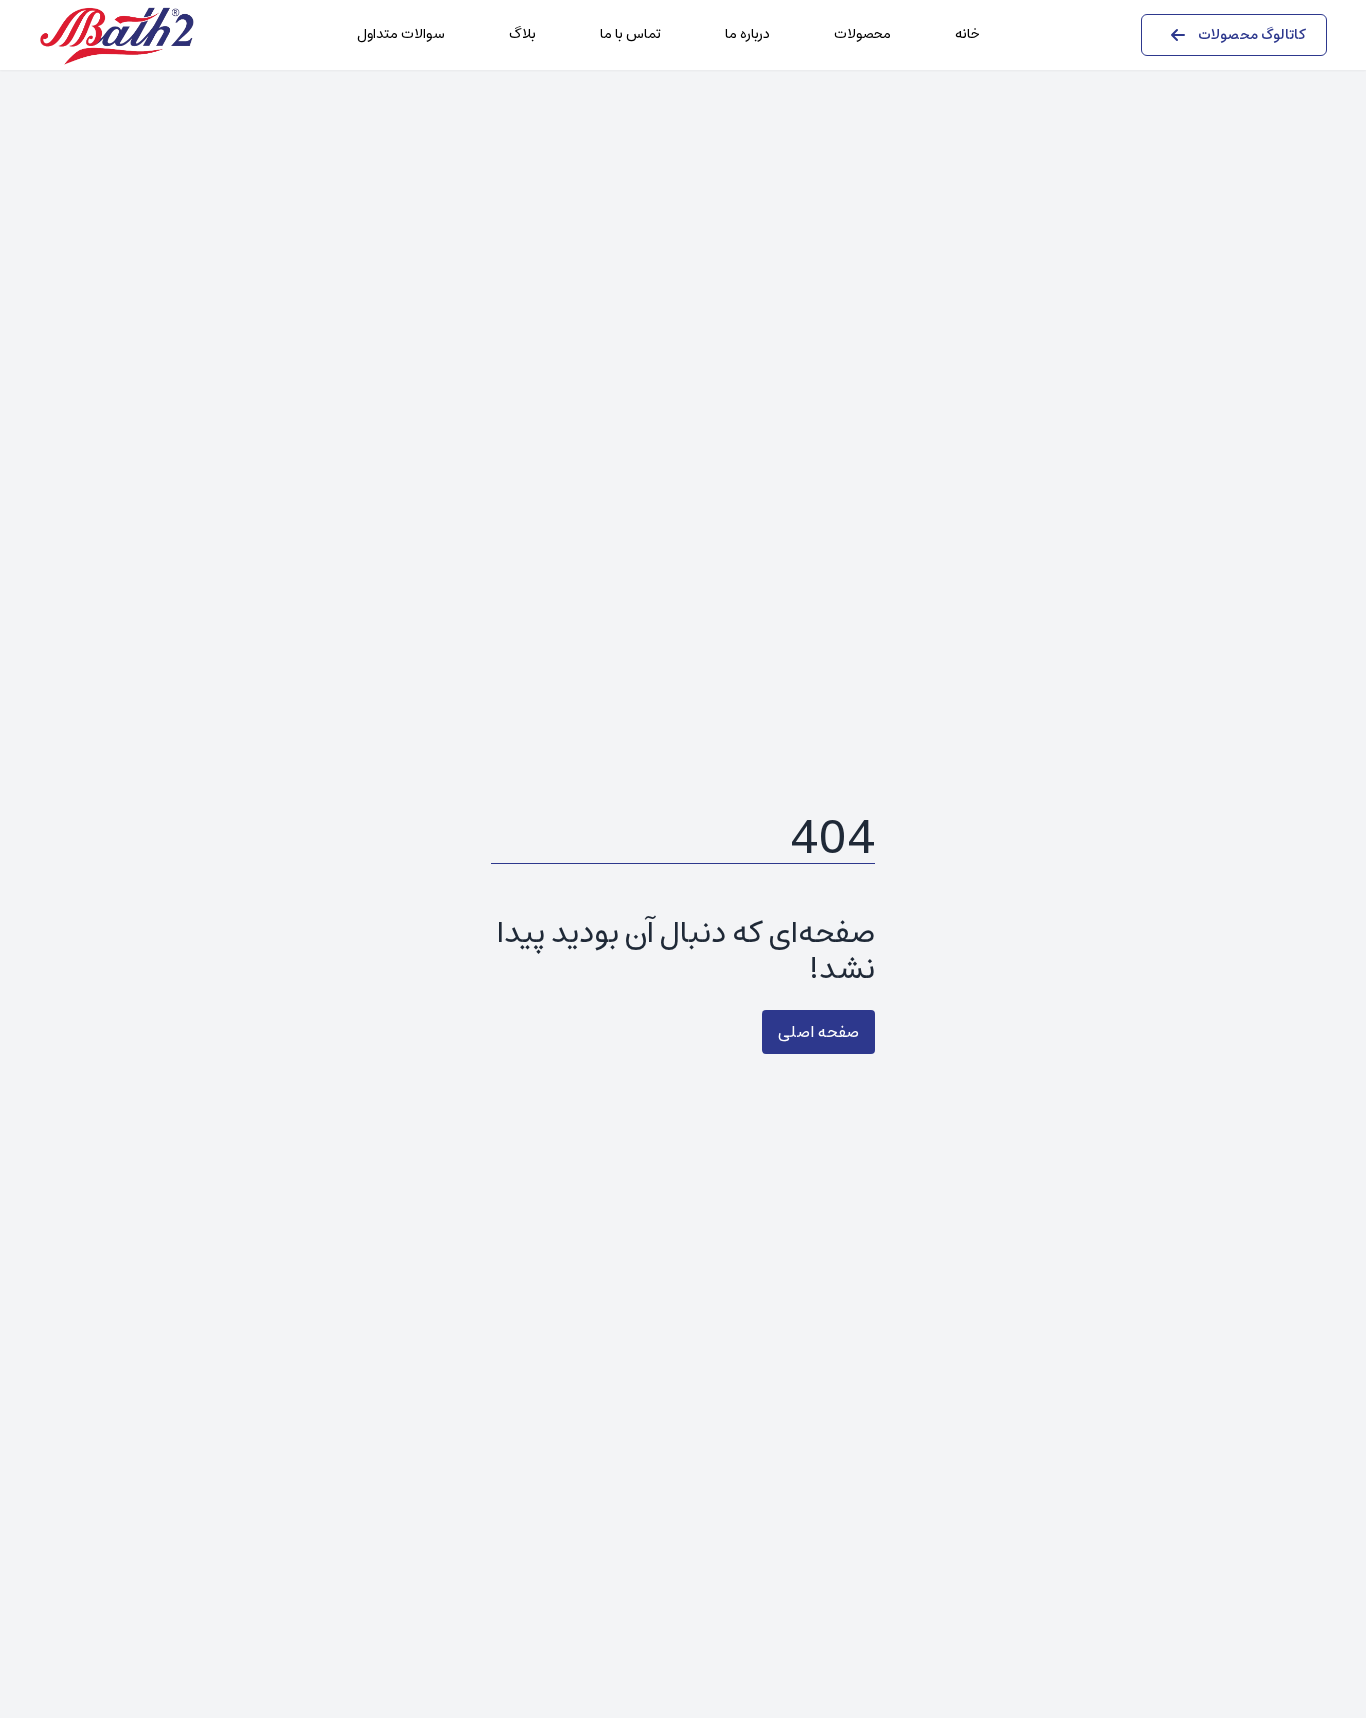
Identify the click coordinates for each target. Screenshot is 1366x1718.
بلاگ (522, 34)
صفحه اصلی (818, 1032)
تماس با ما (630, 34)
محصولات (862, 34)
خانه (967, 34)
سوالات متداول (401, 34)
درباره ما (747, 34)
